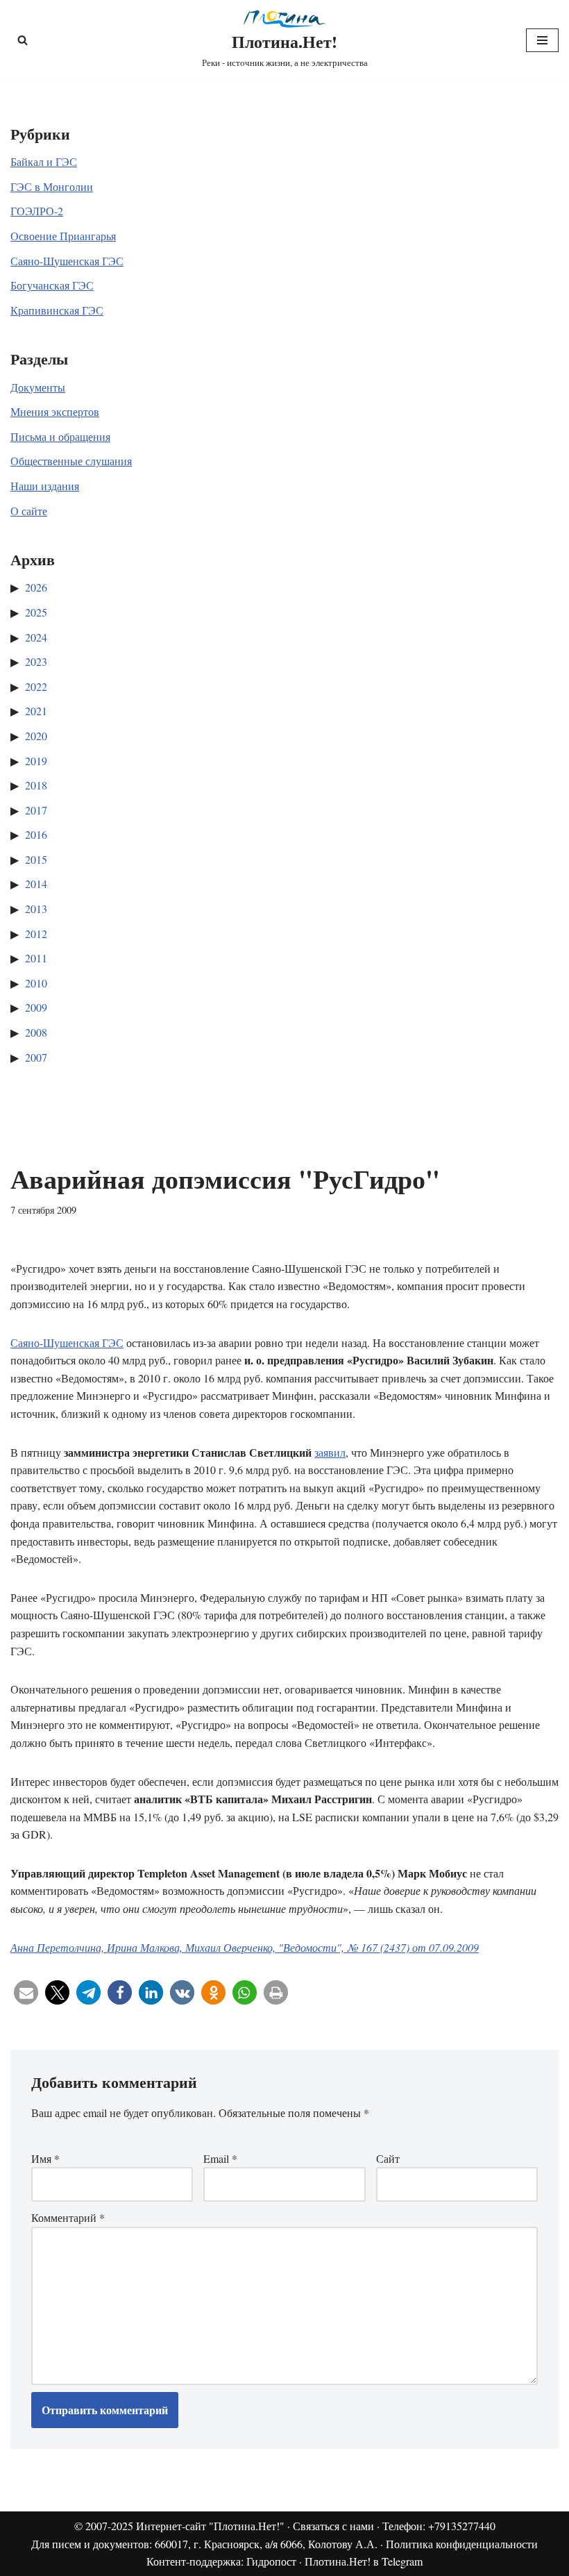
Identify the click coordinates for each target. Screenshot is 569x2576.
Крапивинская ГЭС (57, 310)
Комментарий (68, 2217)
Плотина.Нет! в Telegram (364, 2561)
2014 (36, 884)
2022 (36, 686)
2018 (36, 785)
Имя (45, 2158)
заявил (330, 1452)
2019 (36, 761)
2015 (36, 859)
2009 (36, 1007)
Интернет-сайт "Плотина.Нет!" (210, 2526)
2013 (36, 909)
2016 (36, 834)
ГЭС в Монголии (52, 186)
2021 (36, 711)
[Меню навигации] (542, 40)
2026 (36, 587)
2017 (36, 810)
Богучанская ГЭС (52, 285)
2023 (36, 661)
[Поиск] (23, 40)
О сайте (29, 511)
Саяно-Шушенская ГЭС (67, 261)
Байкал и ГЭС (44, 161)
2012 (36, 934)
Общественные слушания (71, 461)
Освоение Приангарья (63, 236)
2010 (36, 983)
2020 (36, 736)
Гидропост (271, 2561)
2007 (36, 1057)
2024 (36, 637)
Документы (38, 387)
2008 (36, 1032)
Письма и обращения (60, 436)
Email (220, 2158)
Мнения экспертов (55, 411)
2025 (36, 612)
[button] (26, 1992)
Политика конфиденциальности (462, 2544)
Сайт (388, 2158)
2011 (36, 958)
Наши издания (45, 486)
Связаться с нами (333, 2526)
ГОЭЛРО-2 (37, 211)
